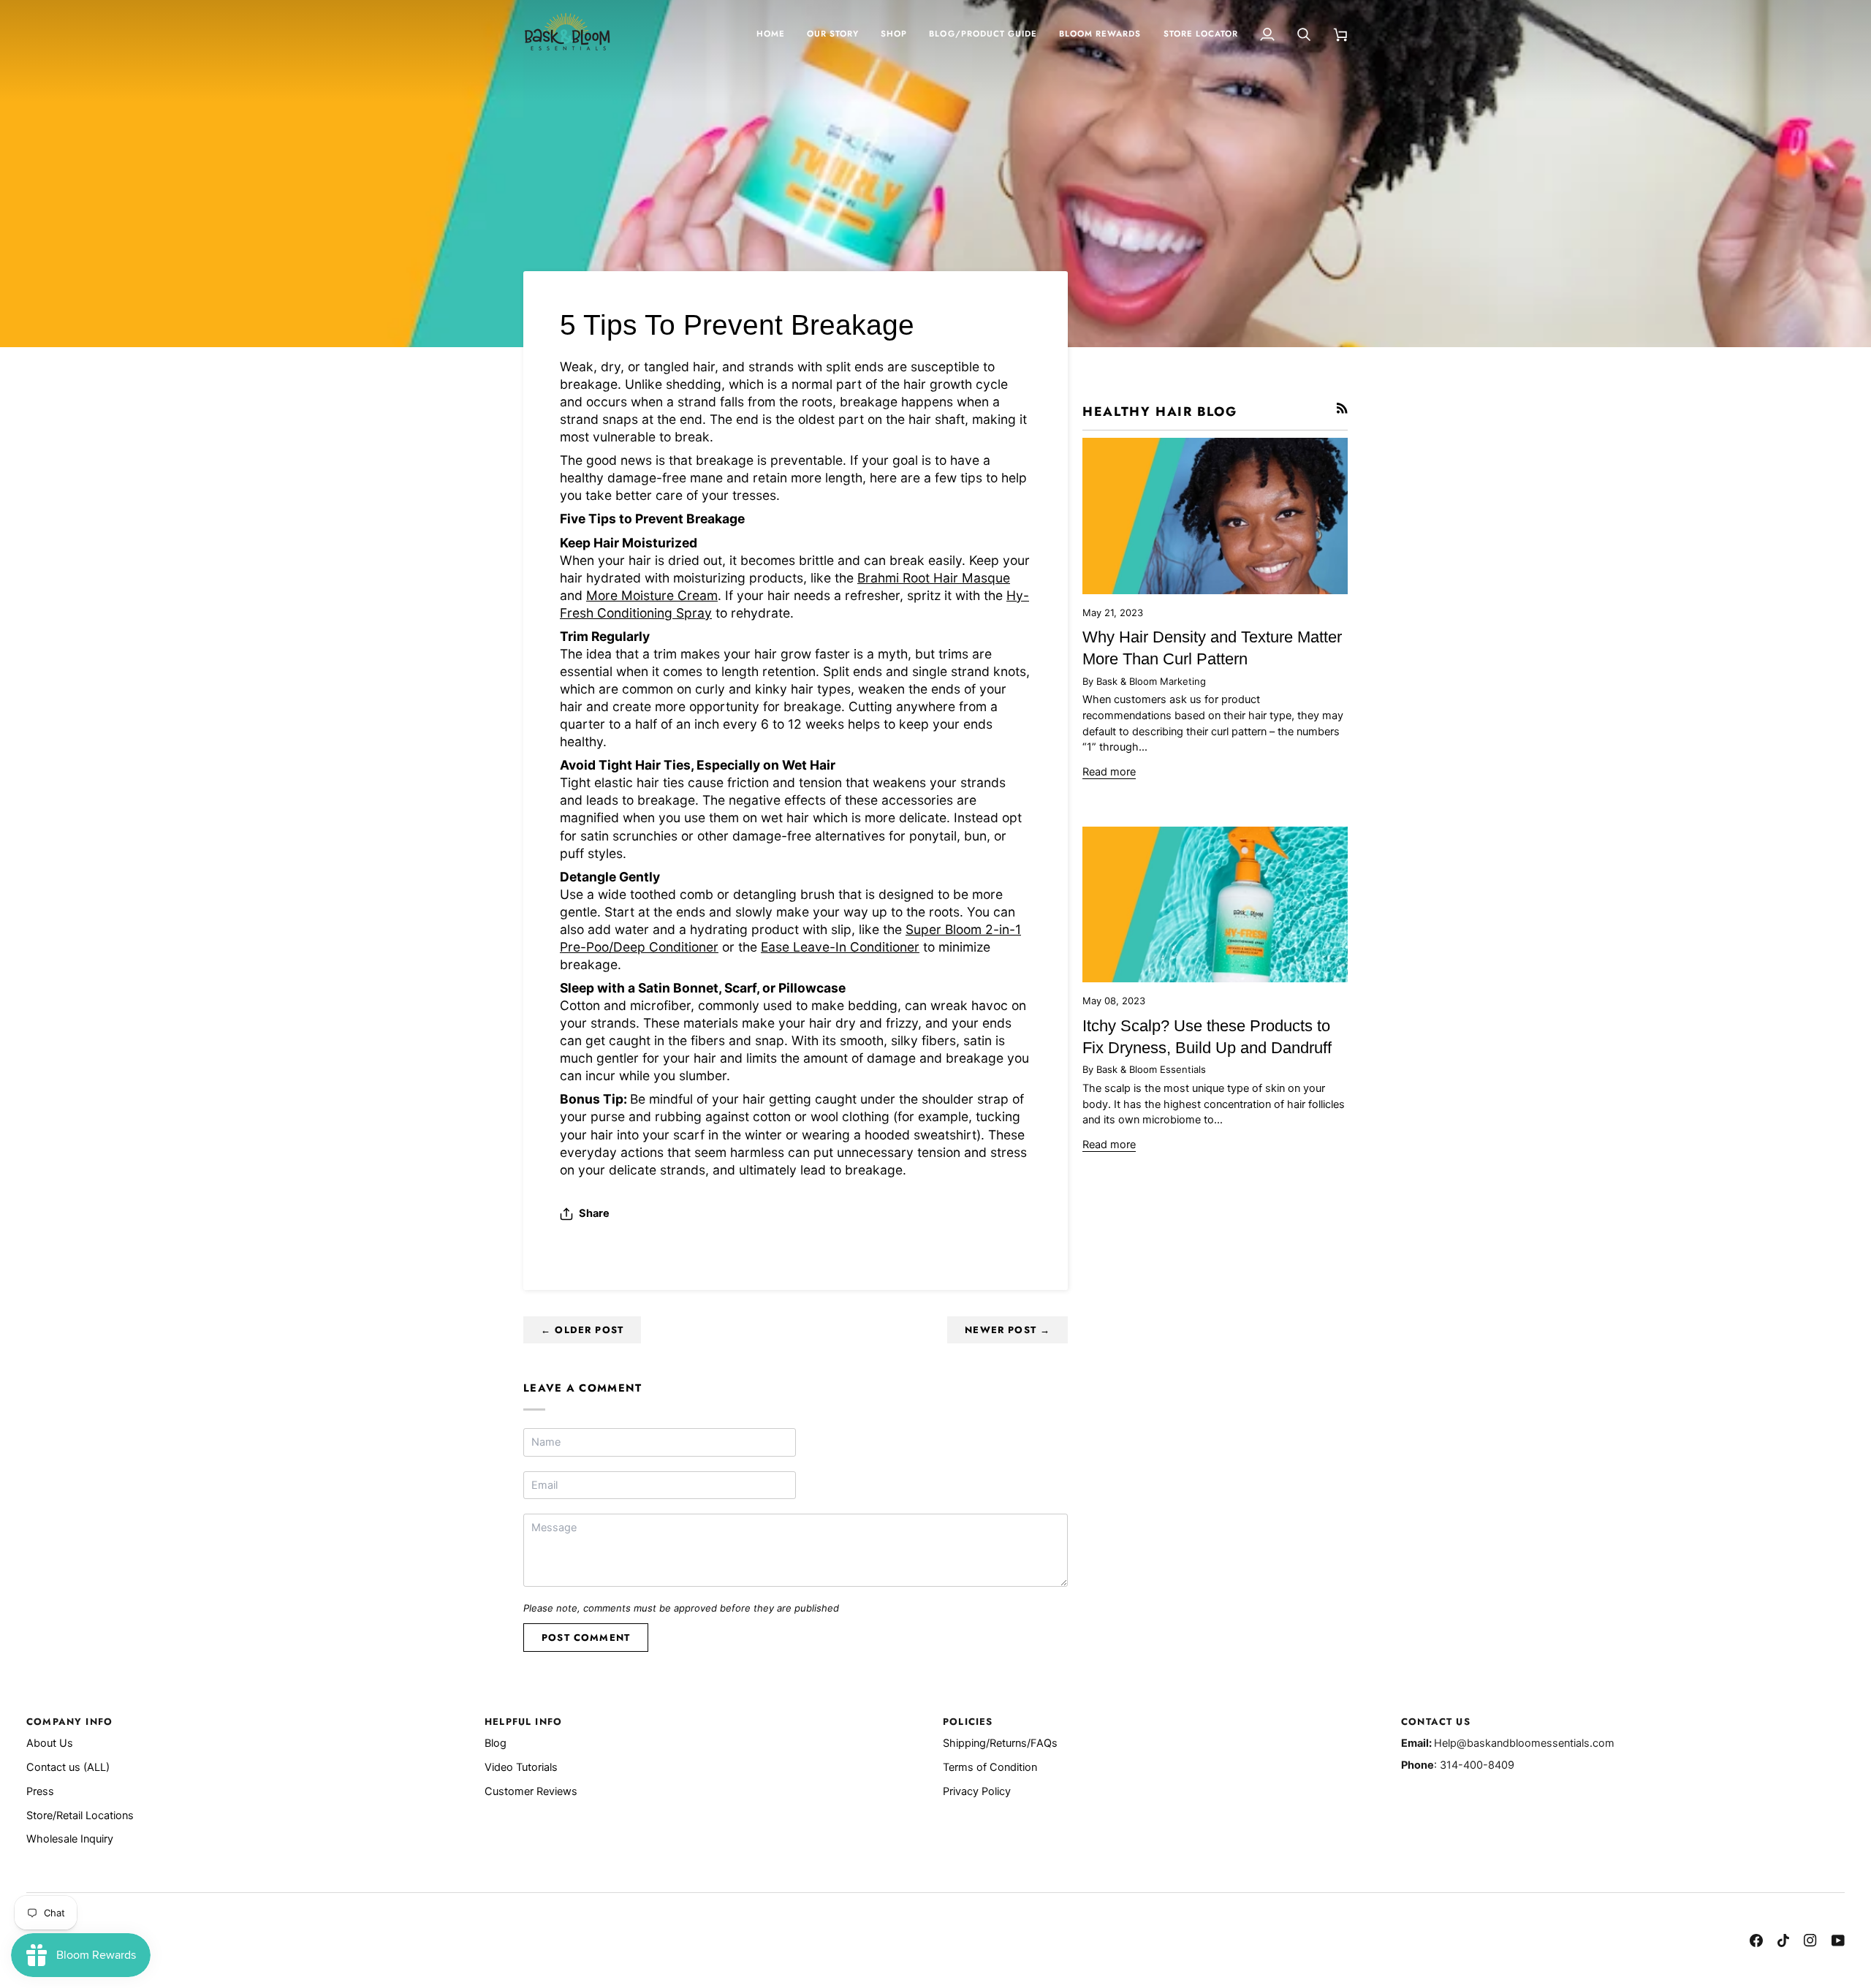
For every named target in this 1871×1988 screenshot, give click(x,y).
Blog (496, 1743)
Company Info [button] (69, 1722)
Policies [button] (968, 1722)
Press (40, 1791)
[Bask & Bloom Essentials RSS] (1342, 408)
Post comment (586, 1638)
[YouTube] (1838, 1940)
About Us (50, 1743)
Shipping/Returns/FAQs (1000, 1743)
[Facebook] (1756, 1940)
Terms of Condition (990, 1767)
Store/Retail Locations (80, 1816)
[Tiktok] (1783, 1940)
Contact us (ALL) (68, 1767)
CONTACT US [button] (1436, 1722)
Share (594, 1213)
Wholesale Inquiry (70, 1839)
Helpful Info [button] (523, 1722)
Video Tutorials (521, 1767)
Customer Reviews (531, 1791)
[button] (894, 34)
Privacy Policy (977, 1791)
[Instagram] (1810, 1940)
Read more (1109, 772)
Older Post (582, 1330)
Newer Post (1007, 1330)
